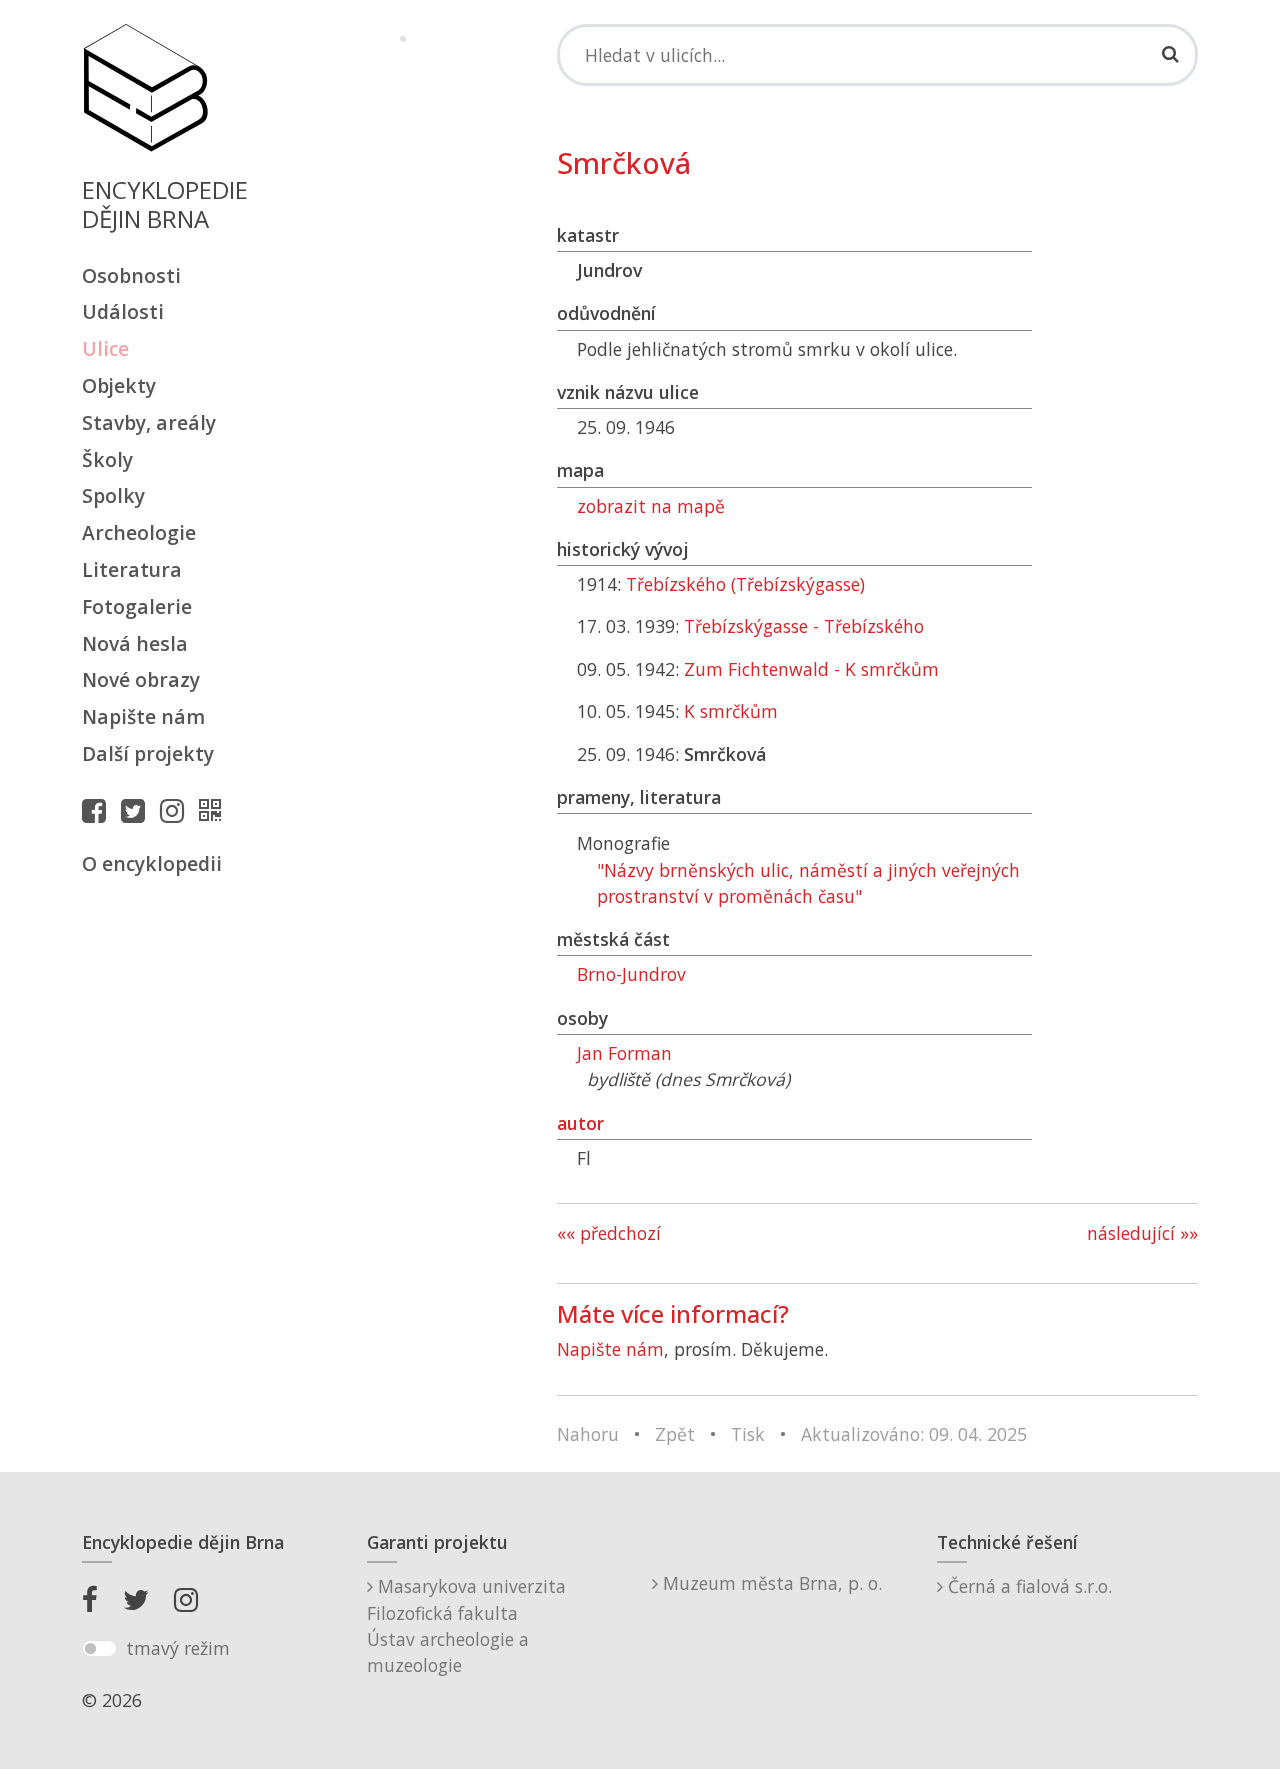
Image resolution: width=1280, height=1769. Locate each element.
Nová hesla (135, 643)
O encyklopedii (152, 863)
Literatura (132, 569)
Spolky (113, 495)
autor (580, 1123)
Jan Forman (624, 1053)
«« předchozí (609, 1233)
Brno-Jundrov (631, 974)
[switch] (99, 1649)
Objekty (119, 385)
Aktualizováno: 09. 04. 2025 (914, 1434)
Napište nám (143, 716)
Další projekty (148, 753)
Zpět (675, 1434)
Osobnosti (131, 275)
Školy (107, 459)
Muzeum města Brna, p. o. (770, 1583)
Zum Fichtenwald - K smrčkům (811, 669)
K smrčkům (731, 711)
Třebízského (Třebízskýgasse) (745, 584)
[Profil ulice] (215, 810)
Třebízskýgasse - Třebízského (804, 626)
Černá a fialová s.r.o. (1027, 1586)
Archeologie (139, 532)
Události (123, 311)
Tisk (748, 1434)
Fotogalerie (137, 606)
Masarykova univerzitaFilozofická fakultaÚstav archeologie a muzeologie (466, 1625)
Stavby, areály (149, 422)
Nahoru (588, 1434)
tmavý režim (178, 1648)
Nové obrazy (141, 679)
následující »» (1142, 1233)
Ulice (105, 348)
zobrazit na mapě (651, 506)
